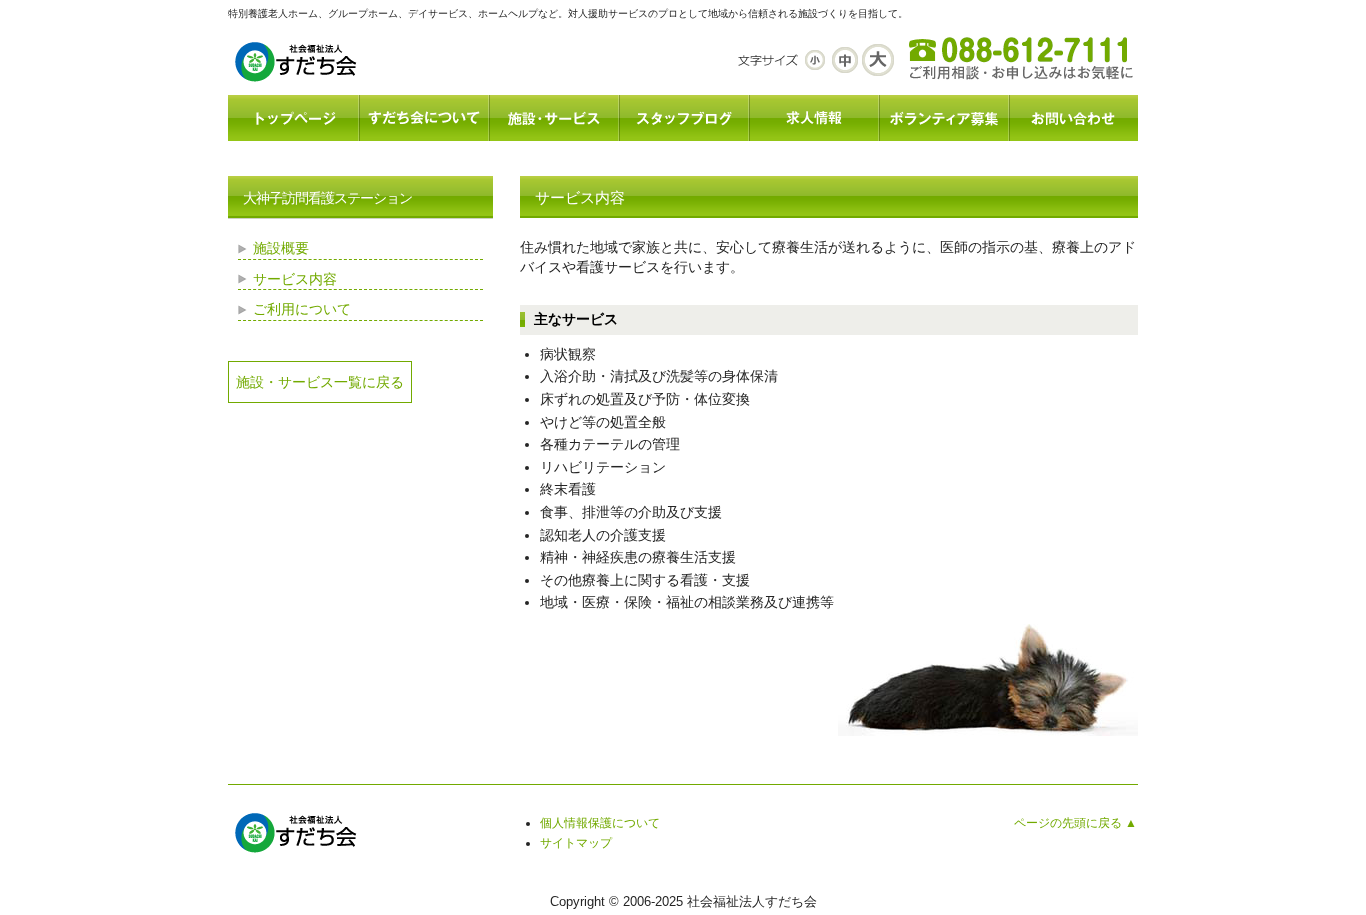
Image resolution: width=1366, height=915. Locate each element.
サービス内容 (295, 279)
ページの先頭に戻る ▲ (1075, 823)
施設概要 (281, 248)
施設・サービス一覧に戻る (320, 382)
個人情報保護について (600, 823)
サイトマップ (576, 843)
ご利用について (302, 309)
